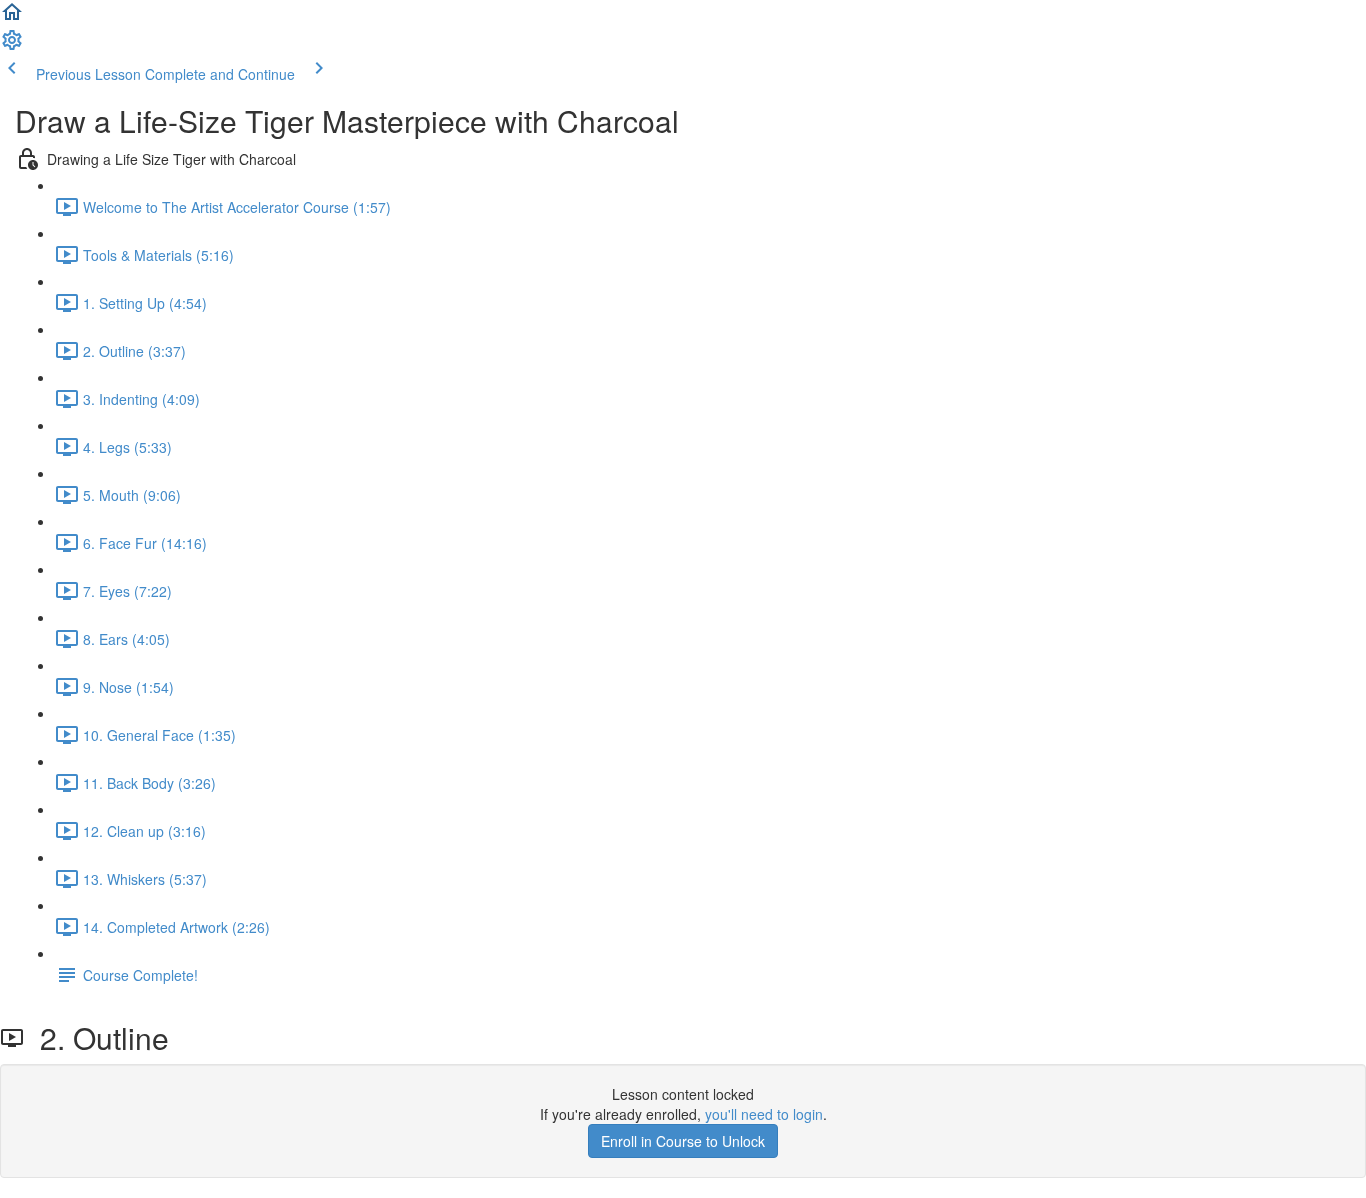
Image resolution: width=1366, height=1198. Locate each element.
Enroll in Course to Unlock (683, 1141)
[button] (12, 18)
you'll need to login (764, 1114)
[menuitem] (12, 46)
